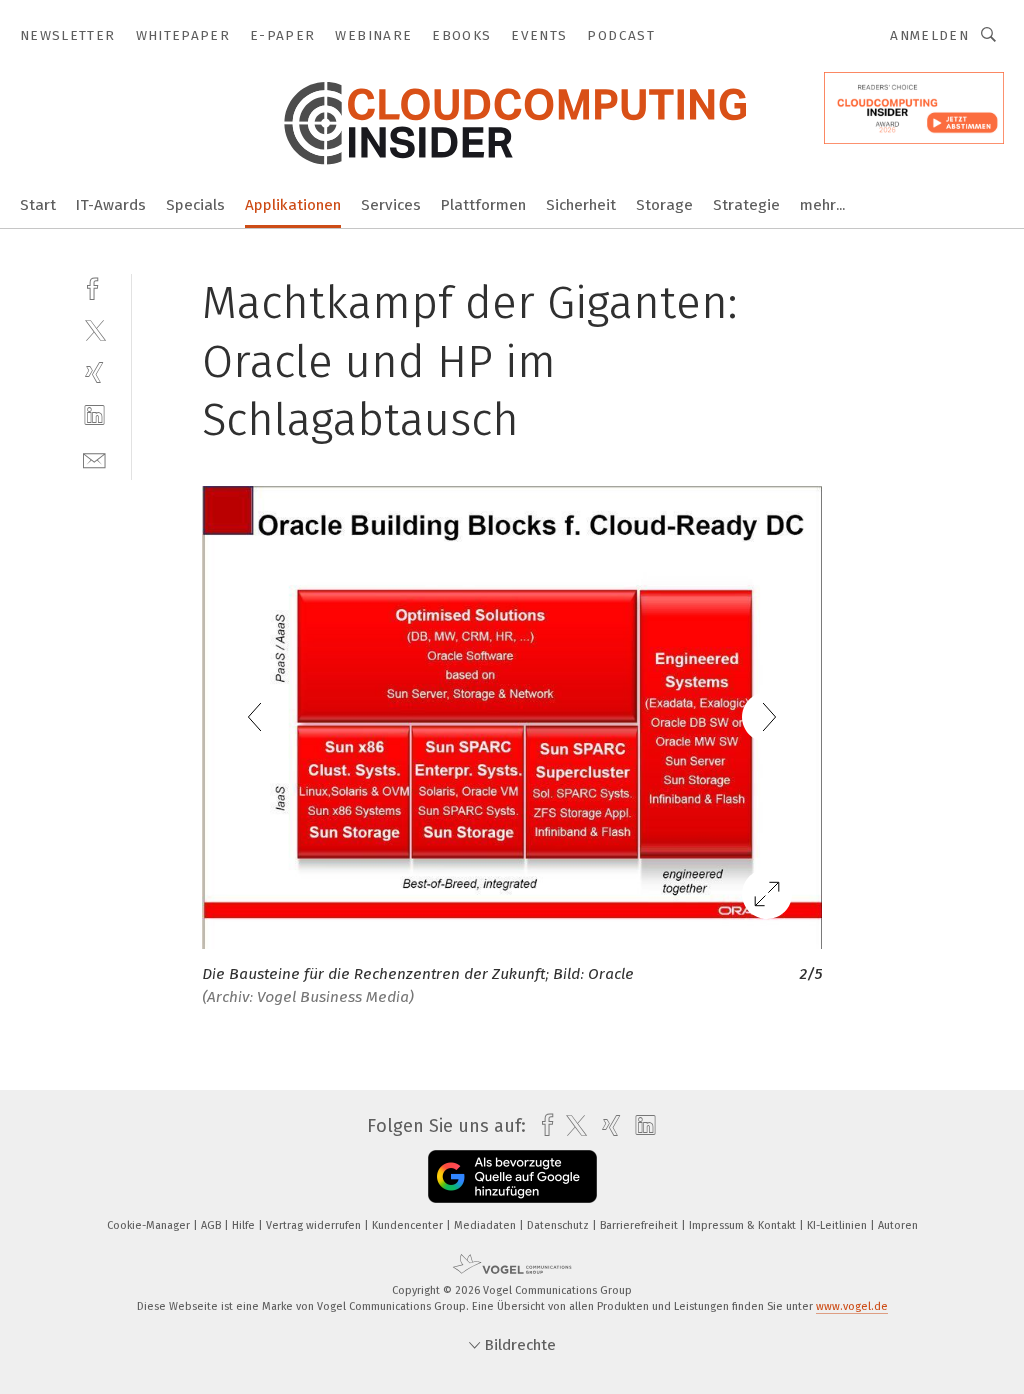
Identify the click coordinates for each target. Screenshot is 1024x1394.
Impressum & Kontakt (744, 1225)
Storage (664, 205)
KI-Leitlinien (838, 1225)
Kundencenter (409, 1225)
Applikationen (293, 205)
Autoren (898, 1225)
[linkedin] (94, 415)
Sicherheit (581, 205)
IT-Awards (111, 205)
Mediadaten (486, 1225)
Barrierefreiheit (640, 1225)
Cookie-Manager (150, 1225)
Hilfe (245, 1225)
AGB (212, 1225)
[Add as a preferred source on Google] (512, 1176)
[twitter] (94, 329)
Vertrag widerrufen (315, 1225)
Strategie (746, 205)
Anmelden (929, 35)
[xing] (94, 372)
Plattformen (483, 205)
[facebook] (94, 286)
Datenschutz (559, 1225)
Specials (195, 205)
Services (391, 205)
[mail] (94, 458)
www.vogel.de (852, 1306)
